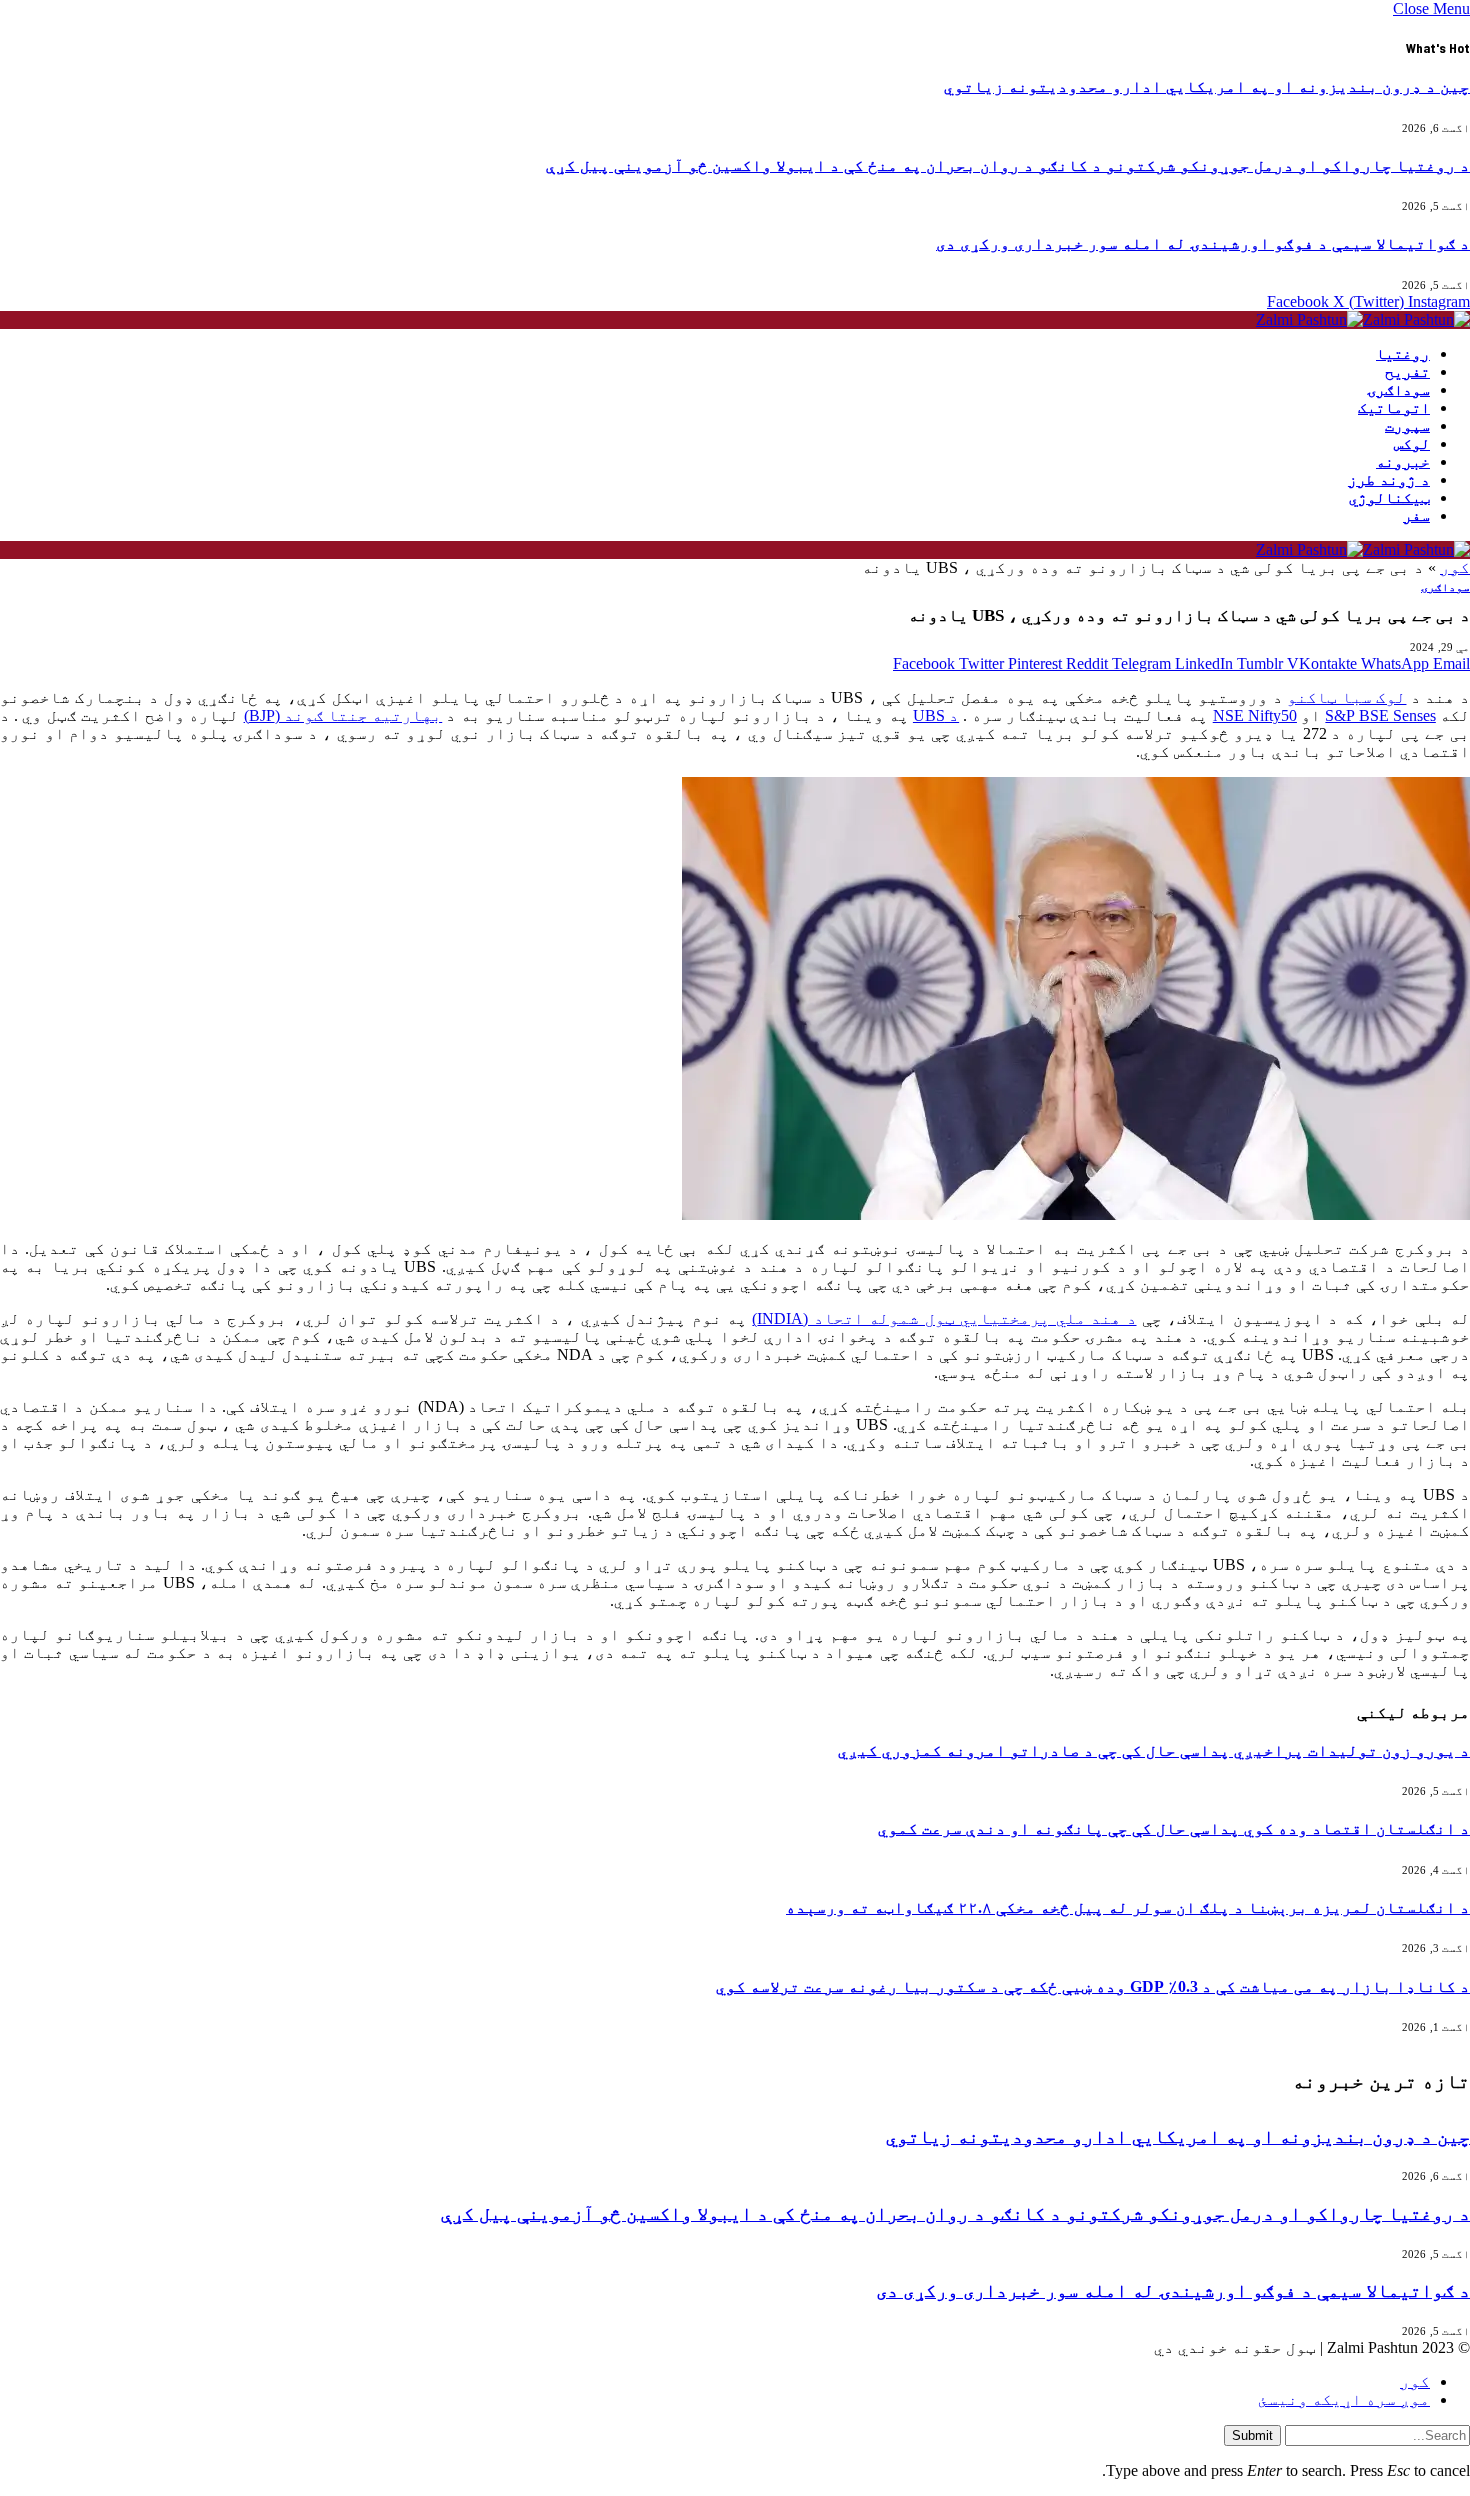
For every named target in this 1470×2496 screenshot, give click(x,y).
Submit (1252, 2435)
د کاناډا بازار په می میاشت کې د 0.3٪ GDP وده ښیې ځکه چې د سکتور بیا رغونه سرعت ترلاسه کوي (1093, 1986)
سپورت (1407, 426)
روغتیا (1403, 354)
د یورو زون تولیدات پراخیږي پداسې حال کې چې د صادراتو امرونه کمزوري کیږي (1154, 1750)
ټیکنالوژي (1389, 498)
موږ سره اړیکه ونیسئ (1344, 2399)
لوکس (1412, 444)
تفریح (1407, 372)
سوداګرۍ (1398, 390)
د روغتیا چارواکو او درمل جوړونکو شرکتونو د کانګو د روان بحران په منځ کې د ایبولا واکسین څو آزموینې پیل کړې (1008, 165)
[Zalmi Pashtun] (1363, 319)
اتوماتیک (1394, 408)
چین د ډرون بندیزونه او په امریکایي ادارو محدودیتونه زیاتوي (1207, 86)
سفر (1416, 516)
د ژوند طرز (1389, 480)
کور (1455, 567)
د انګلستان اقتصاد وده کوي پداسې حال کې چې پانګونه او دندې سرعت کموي (1174, 1828)
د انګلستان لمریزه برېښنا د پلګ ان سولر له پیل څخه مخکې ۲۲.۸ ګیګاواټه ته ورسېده (1128, 1907)
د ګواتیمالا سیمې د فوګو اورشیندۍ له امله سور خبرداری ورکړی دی (1203, 243)
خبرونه (1403, 462)
